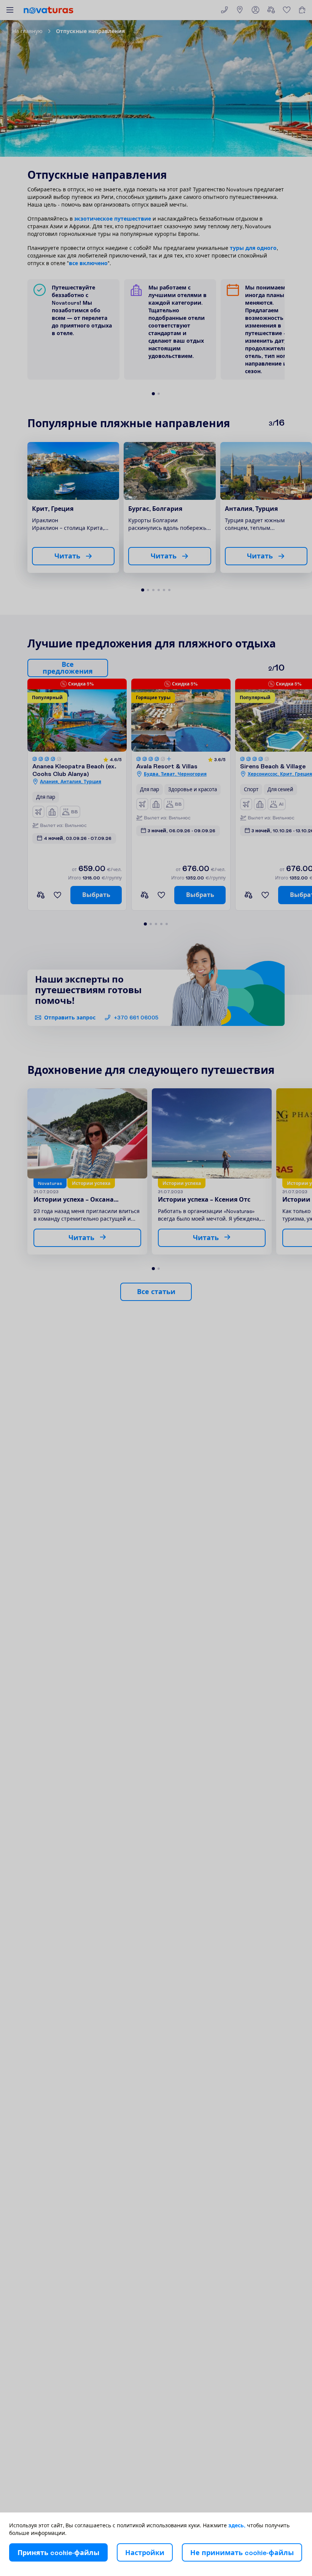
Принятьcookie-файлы (58, 2553)
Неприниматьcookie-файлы (242, 2553)
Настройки (145, 2553)
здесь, (237, 2525)
